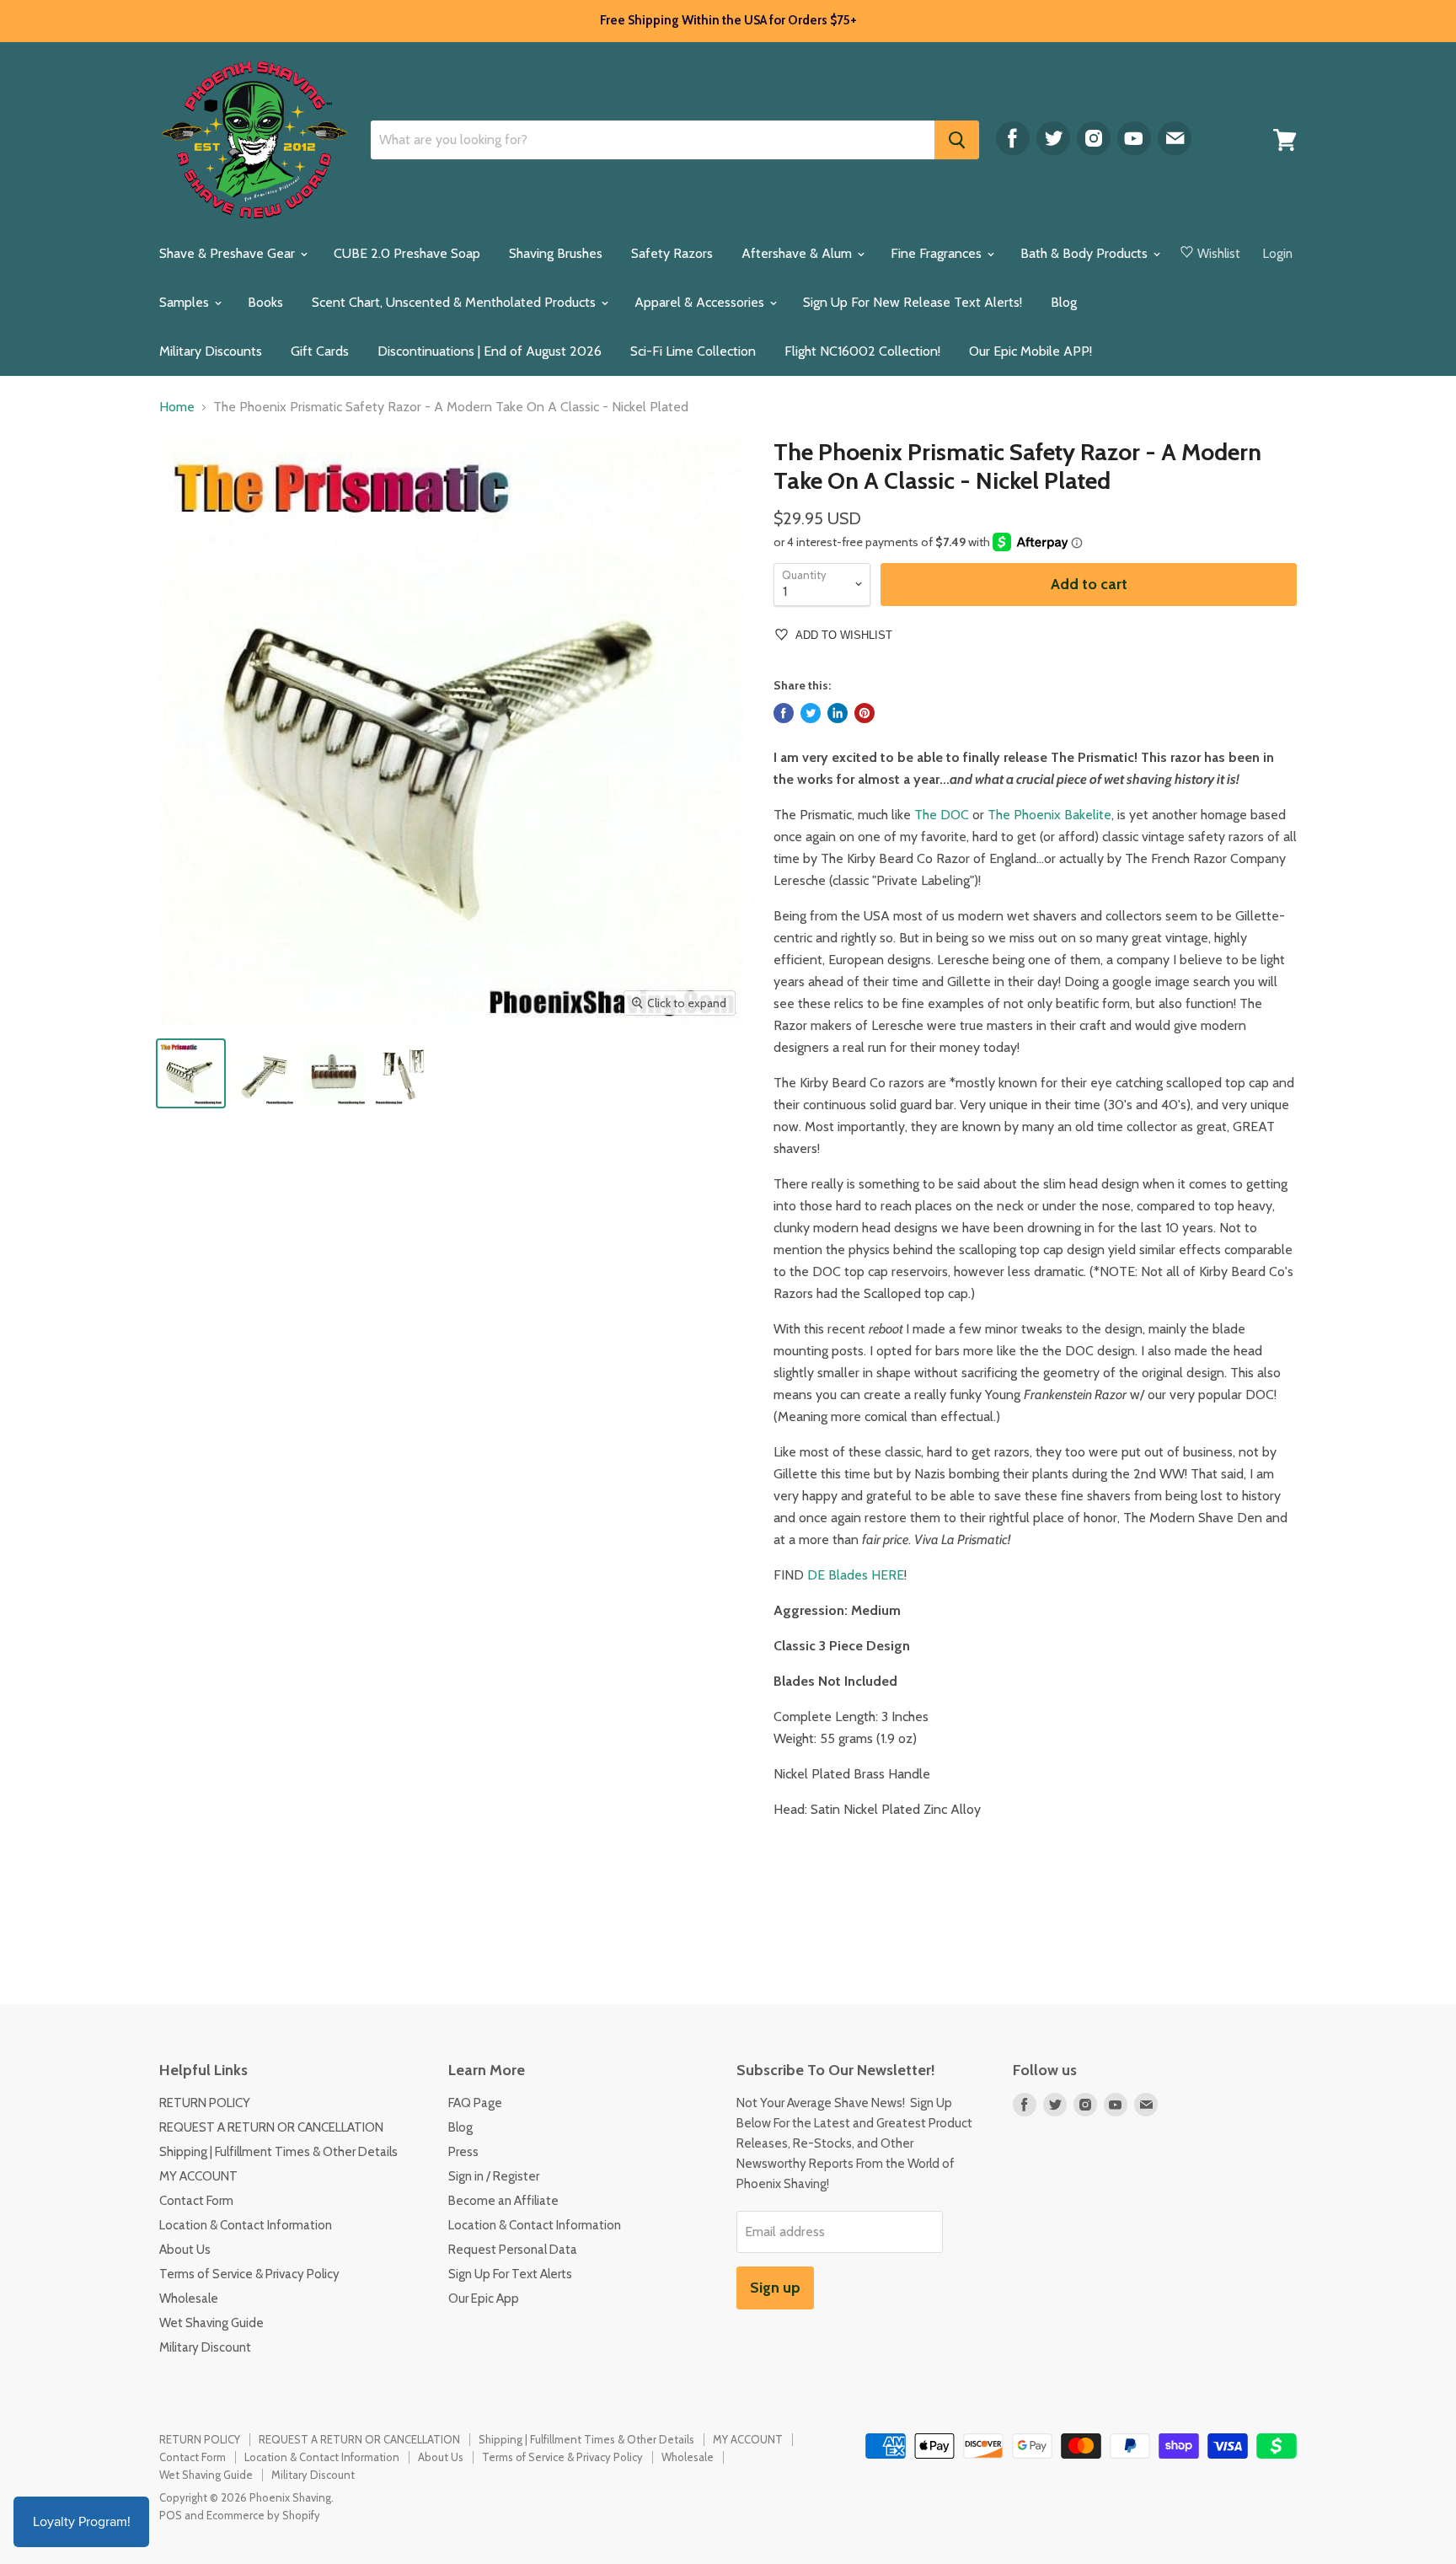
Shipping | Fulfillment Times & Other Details (278, 2152)
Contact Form (196, 2201)
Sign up (775, 2288)
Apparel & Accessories (701, 302)
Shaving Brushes (556, 253)
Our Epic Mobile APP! (1030, 351)
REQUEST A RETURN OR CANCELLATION (271, 2127)
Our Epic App (484, 2298)
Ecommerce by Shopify (263, 2515)
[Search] (957, 140)
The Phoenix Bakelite (1049, 815)
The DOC (942, 815)
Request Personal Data (513, 2250)
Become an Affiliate (503, 2201)
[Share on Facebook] (784, 713)
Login (1278, 254)
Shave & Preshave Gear (229, 253)
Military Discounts (211, 351)
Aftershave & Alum (798, 253)
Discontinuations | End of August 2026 (490, 351)
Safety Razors (672, 253)
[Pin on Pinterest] (864, 713)
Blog (1064, 302)
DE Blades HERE (856, 1575)
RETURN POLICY (205, 2103)
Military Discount (205, 2347)
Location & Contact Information (246, 2225)
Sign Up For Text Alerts (510, 2274)
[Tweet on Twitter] (811, 713)
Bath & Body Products (1086, 253)
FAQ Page (475, 2103)
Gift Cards (320, 351)
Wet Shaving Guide (211, 2323)
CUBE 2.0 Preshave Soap (407, 253)
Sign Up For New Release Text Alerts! (913, 302)
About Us (185, 2250)
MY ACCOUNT (198, 2176)
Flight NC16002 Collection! (862, 351)
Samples (186, 302)
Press (463, 2152)
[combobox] (653, 140)
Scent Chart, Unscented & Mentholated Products (455, 302)
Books (265, 302)
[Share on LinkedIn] (838, 713)
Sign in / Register (494, 2176)
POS (171, 2515)
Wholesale (189, 2298)
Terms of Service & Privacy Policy (249, 2274)
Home (177, 407)
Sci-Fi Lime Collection (693, 351)
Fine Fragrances (938, 253)
